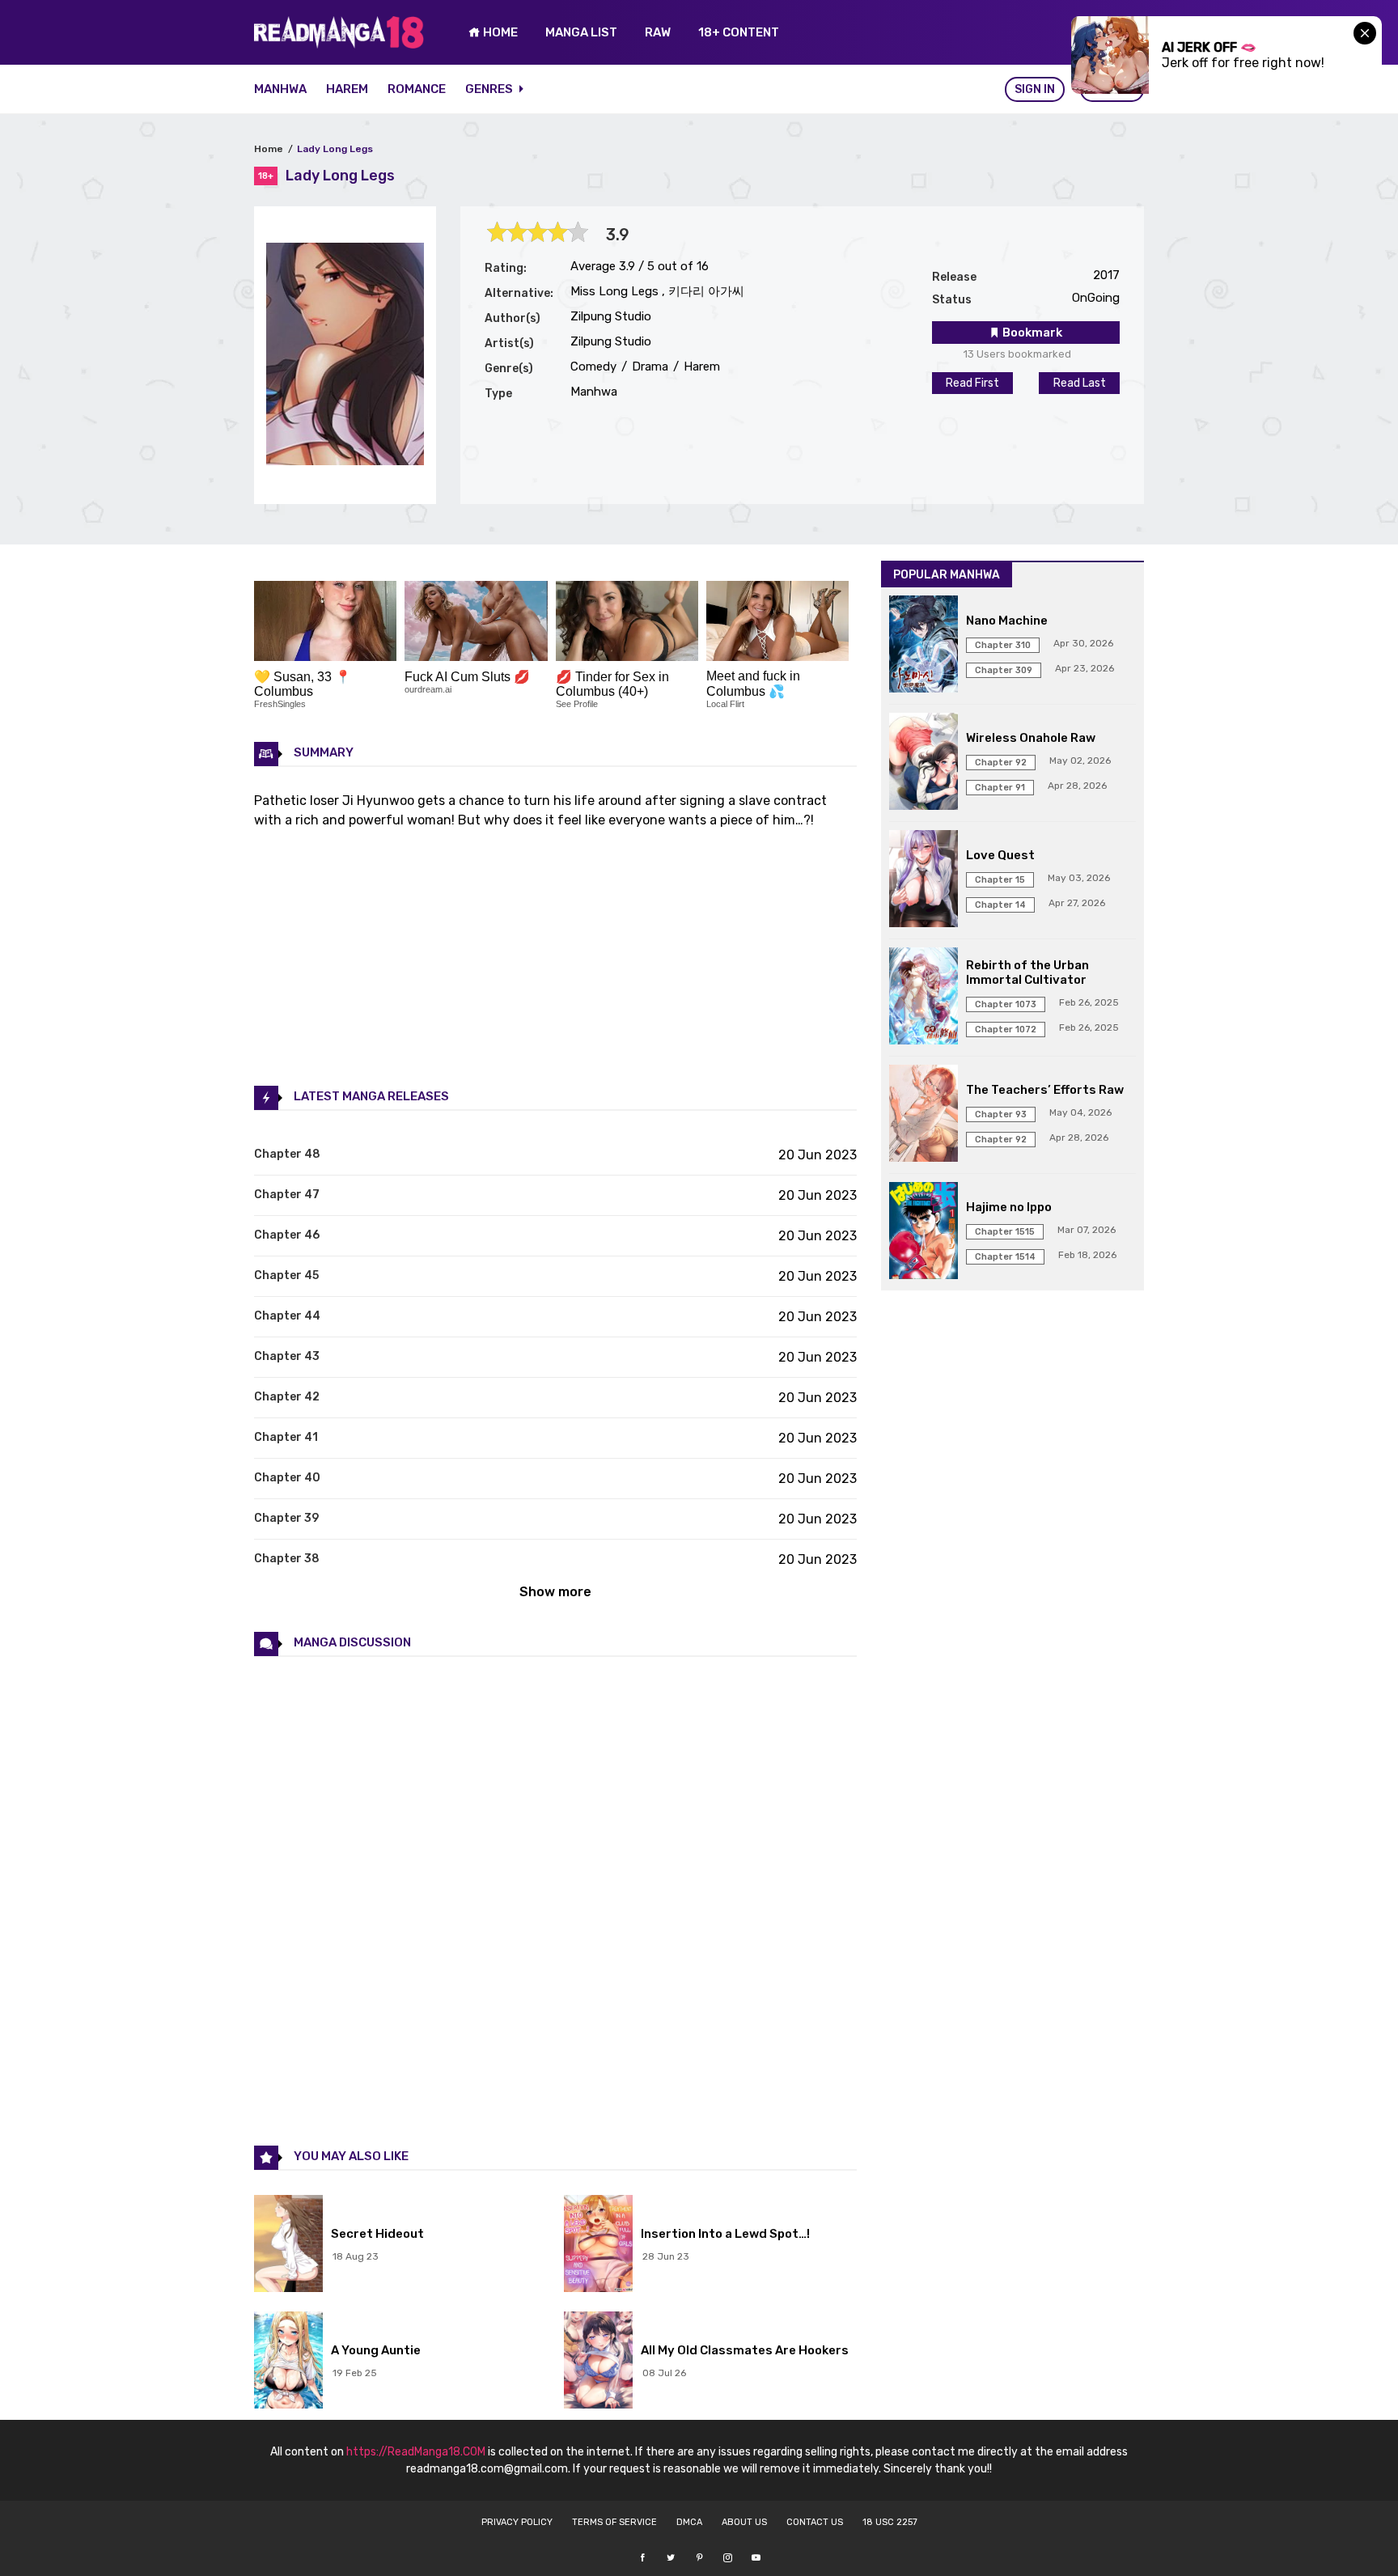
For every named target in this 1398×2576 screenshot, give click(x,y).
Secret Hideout (377, 2234)
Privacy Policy (517, 2522)
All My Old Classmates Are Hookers (745, 2350)
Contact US (815, 2522)
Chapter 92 (1001, 763)
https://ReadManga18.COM (416, 2452)
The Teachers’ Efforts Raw (1045, 1090)
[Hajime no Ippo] (924, 1232)
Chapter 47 (287, 1195)
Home (269, 149)
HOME (499, 32)
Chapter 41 (286, 1437)
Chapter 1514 (1005, 1257)
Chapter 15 (1000, 880)
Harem (347, 89)
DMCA (689, 2522)
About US (744, 2522)
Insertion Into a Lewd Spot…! (725, 2234)
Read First (972, 383)
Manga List (581, 32)
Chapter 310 (1003, 645)
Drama (648, 366)
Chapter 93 (1001, 1114)
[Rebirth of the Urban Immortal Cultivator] (924, 998)
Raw (658, 32)
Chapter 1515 (1005, 1232)
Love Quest (1000, 855)
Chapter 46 (287, 1235)
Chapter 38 (287, 1559)
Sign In (1035, 89)
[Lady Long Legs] (345, 461)
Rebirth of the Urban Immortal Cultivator (1027, 972)
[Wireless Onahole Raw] (924, 763)
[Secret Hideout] (288, 2245)
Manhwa (280, 89)
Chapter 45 (286, 1275)
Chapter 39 (286, 1518)
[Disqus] (555, 1900)
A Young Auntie (376, 2350)
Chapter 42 (287, 1397)
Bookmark (1031, 333)
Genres (490, 89)
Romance (417, 89)
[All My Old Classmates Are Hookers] (598, 2362)
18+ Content (739, 32)
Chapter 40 (287, 1478)
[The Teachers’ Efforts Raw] (924, 1115)
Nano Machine (1007, 621)
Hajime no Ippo (1009, 1207)
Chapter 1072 (1006, 1030)
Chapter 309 (1004, 670)
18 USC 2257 (890, 2522)
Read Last (1080, 383)
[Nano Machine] (924, 646)
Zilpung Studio (611, 316)
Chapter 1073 (1006, 1004)
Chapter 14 (1000, 905)
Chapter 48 (287, 1154)
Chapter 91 (1000, 788)
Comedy (593, 366)
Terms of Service (614, 2522)
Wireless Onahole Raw (1031, 738)
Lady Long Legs (335, 149)
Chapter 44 (287, 1316)
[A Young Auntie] (288, 2362)
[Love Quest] (924, 880)
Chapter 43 (287, 1356)
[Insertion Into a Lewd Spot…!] (598, 2245)
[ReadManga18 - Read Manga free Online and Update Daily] (339, 44)
